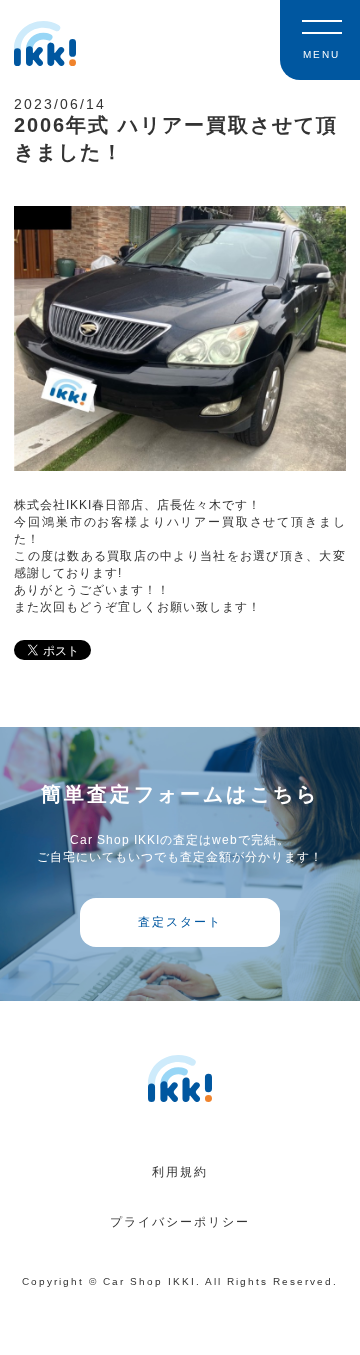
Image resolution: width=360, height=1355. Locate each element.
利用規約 (180, 1172)
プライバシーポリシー (180, 1222)
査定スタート (180, 922)
